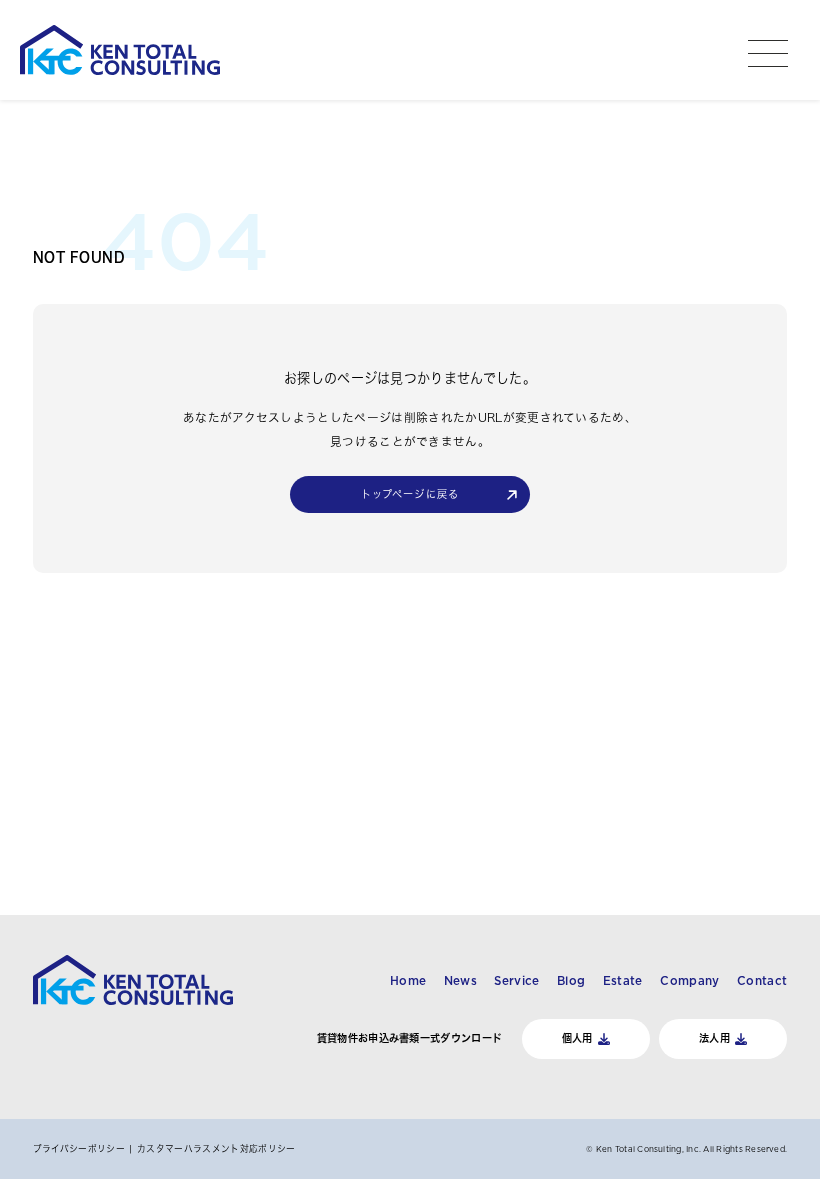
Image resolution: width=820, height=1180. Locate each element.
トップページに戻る (409, 494)
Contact (762, 981)
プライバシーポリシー (79, 1148)
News (460, 981)
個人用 (577, 1038)
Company (689, 981)
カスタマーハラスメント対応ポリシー (216, 1148)
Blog (571, 981)
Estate (623, 981)
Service (516, 981)
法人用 (714, 1038)
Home (408, 981)
